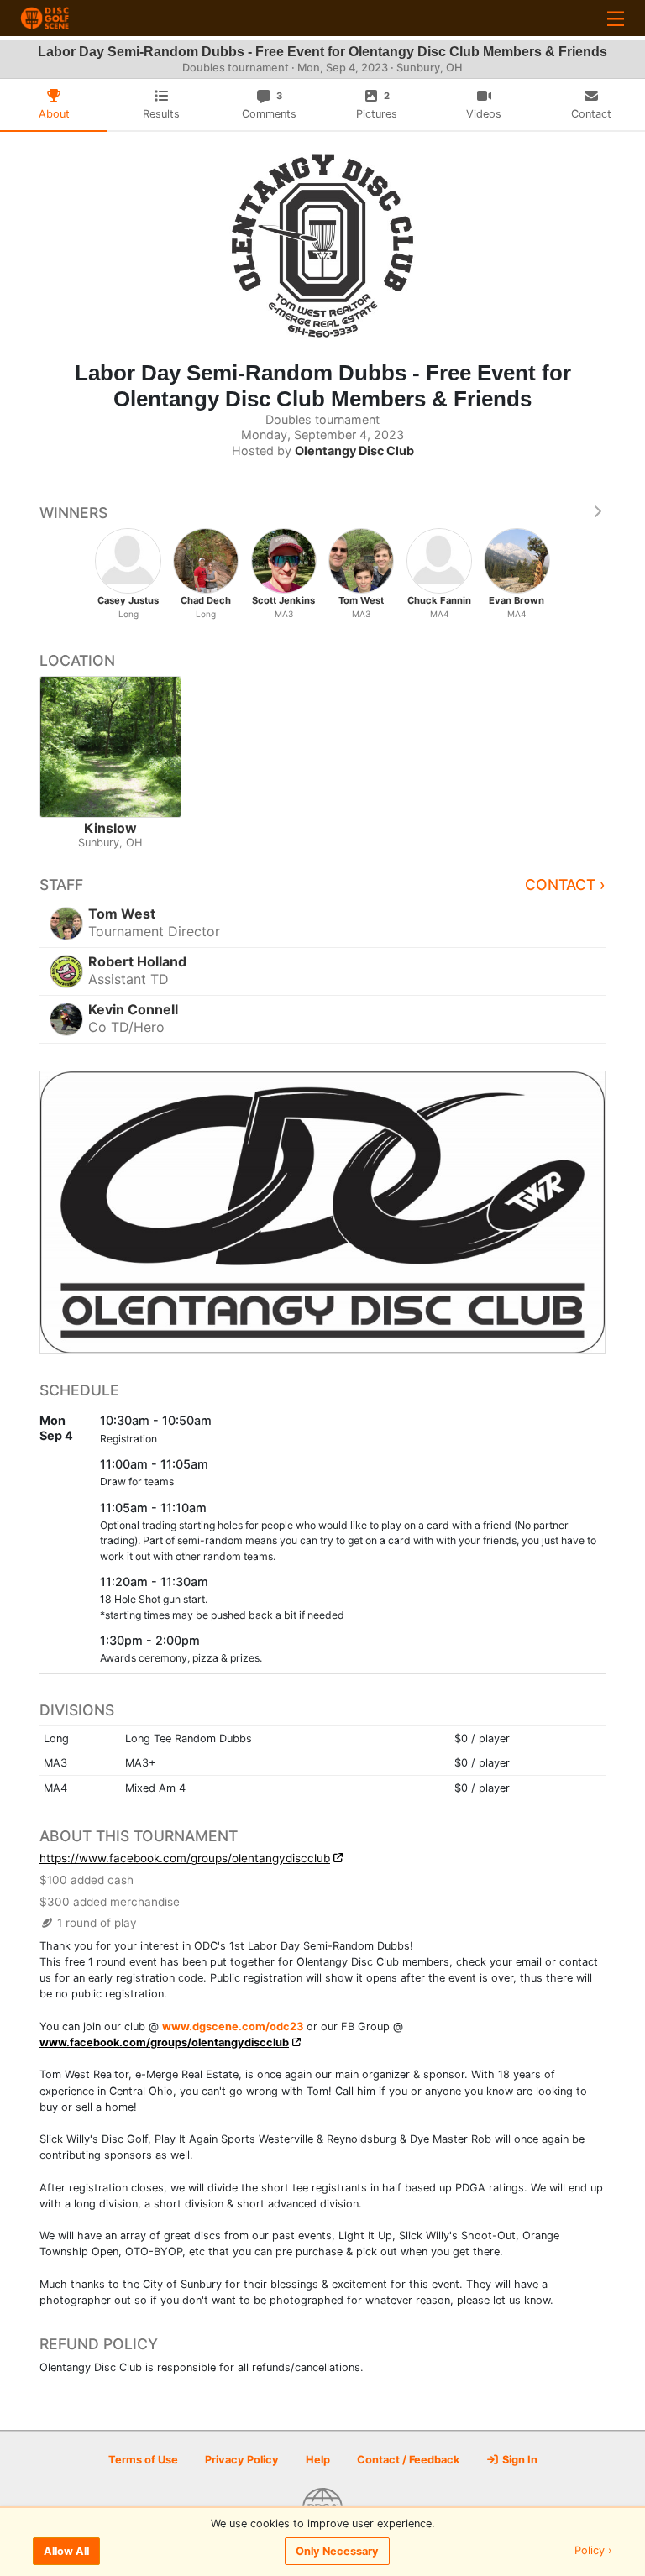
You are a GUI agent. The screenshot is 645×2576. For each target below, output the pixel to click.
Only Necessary (337, 2551)
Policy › (593, 2551)
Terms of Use (143, 2460)
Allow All (66, 2551)
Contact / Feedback (408, 2460)
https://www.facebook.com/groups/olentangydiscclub (185, 1858)
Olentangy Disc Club (354, 450)
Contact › (565, 885)
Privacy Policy (242, 2460)
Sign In (519, 2460)
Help (318, 2460)
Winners (73, 513)
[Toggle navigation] (616, 18)
